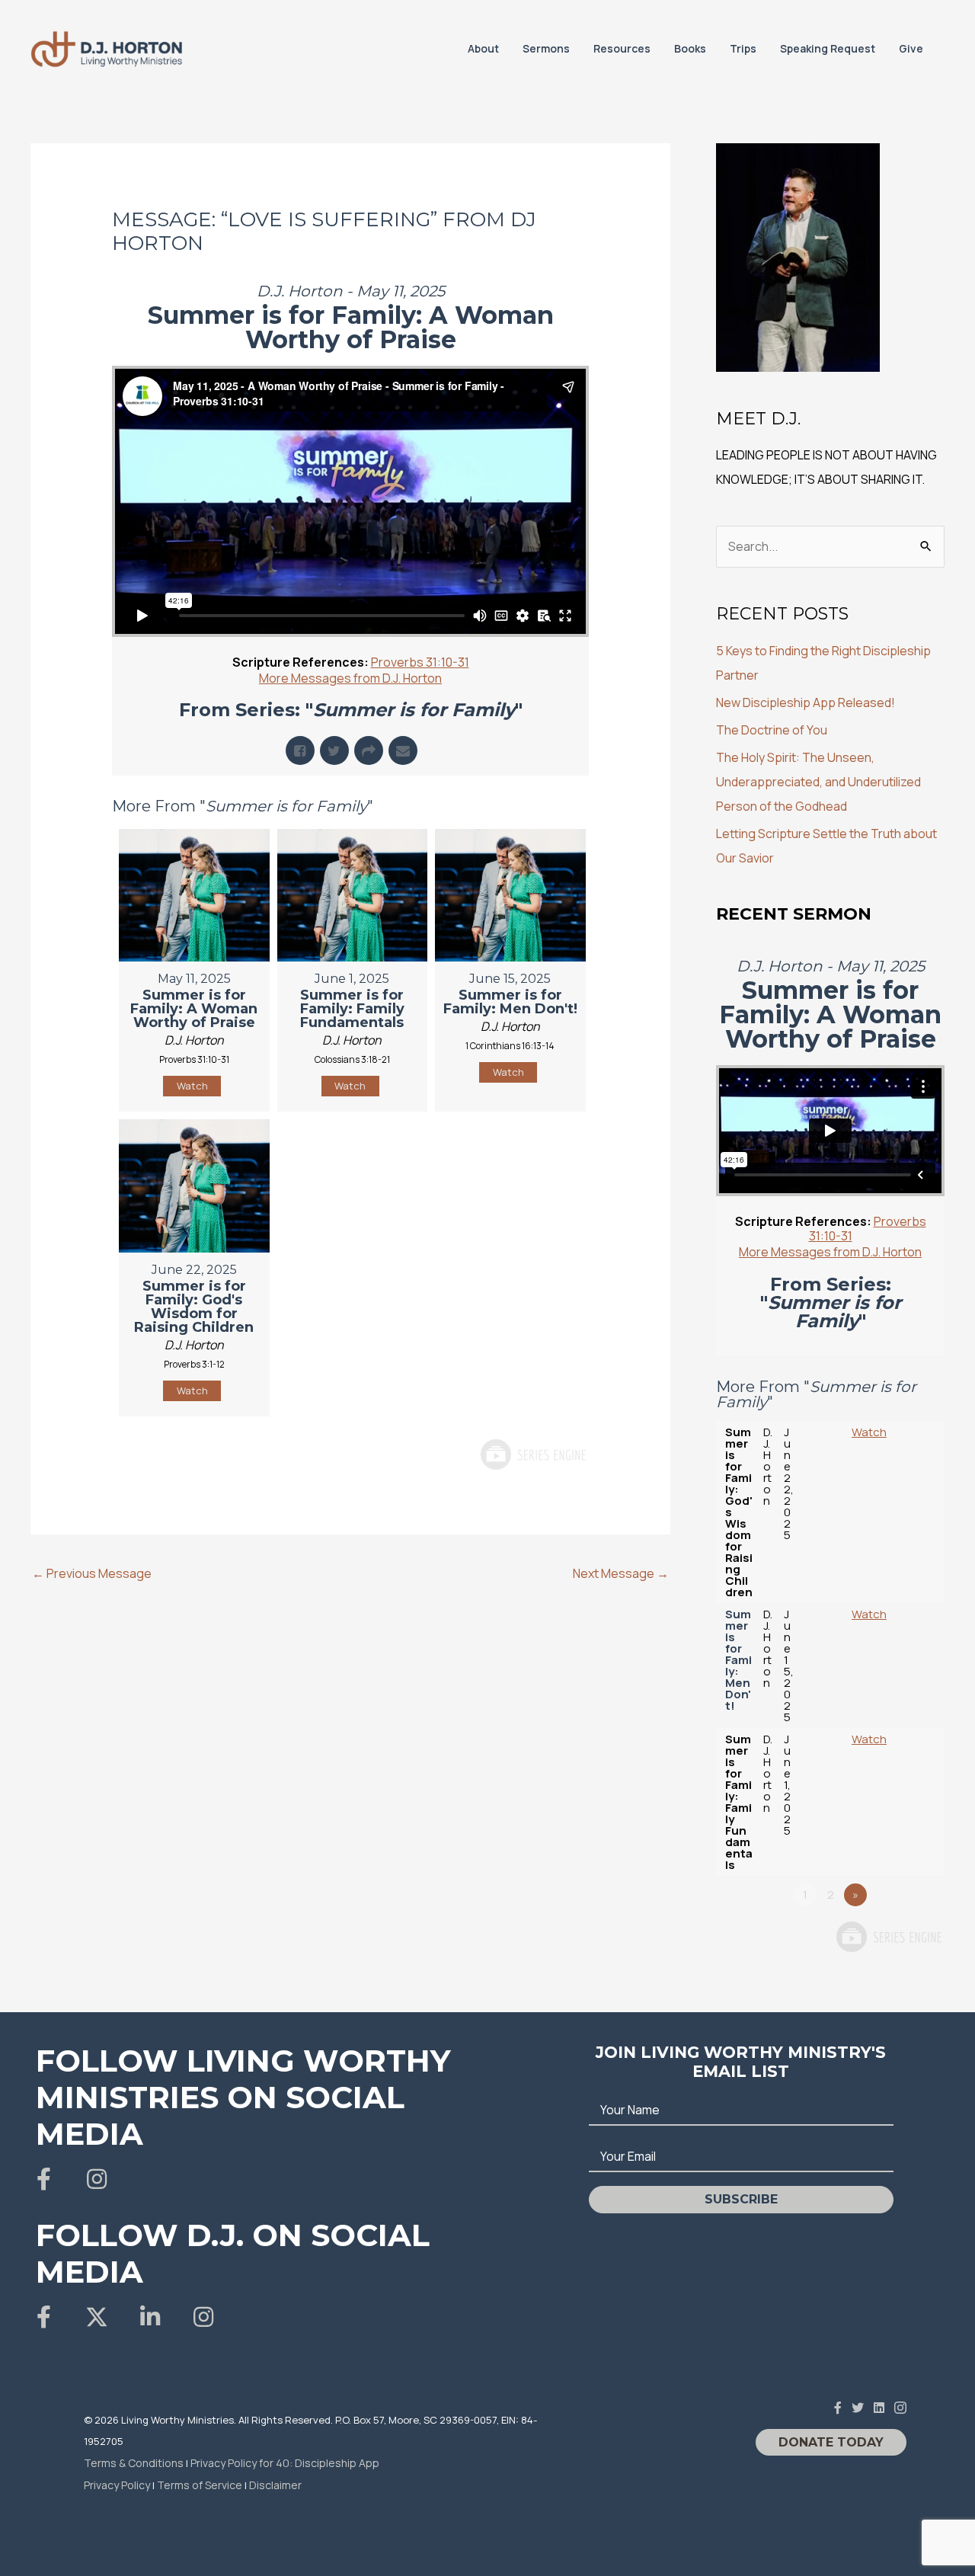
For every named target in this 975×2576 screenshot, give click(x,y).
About (483, 48)
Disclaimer (275, 2485)
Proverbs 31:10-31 (420, 662)
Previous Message (92, 1573)
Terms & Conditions (134, 2463)
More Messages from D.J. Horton (350, 678)
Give (911, 48)
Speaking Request (828, 48)
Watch (192, 1086)
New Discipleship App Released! (806, 702)
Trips (743, 48)
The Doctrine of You (772, 730)
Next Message (621, 1573)
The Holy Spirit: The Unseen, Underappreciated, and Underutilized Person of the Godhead (818, 782)
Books (690, 48)
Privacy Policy (117, 2485)
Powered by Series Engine (532, 1454)
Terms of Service (200, 2485)
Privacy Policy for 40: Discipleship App (285, 2463)
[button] (43, 2179)
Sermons (546, 48)
